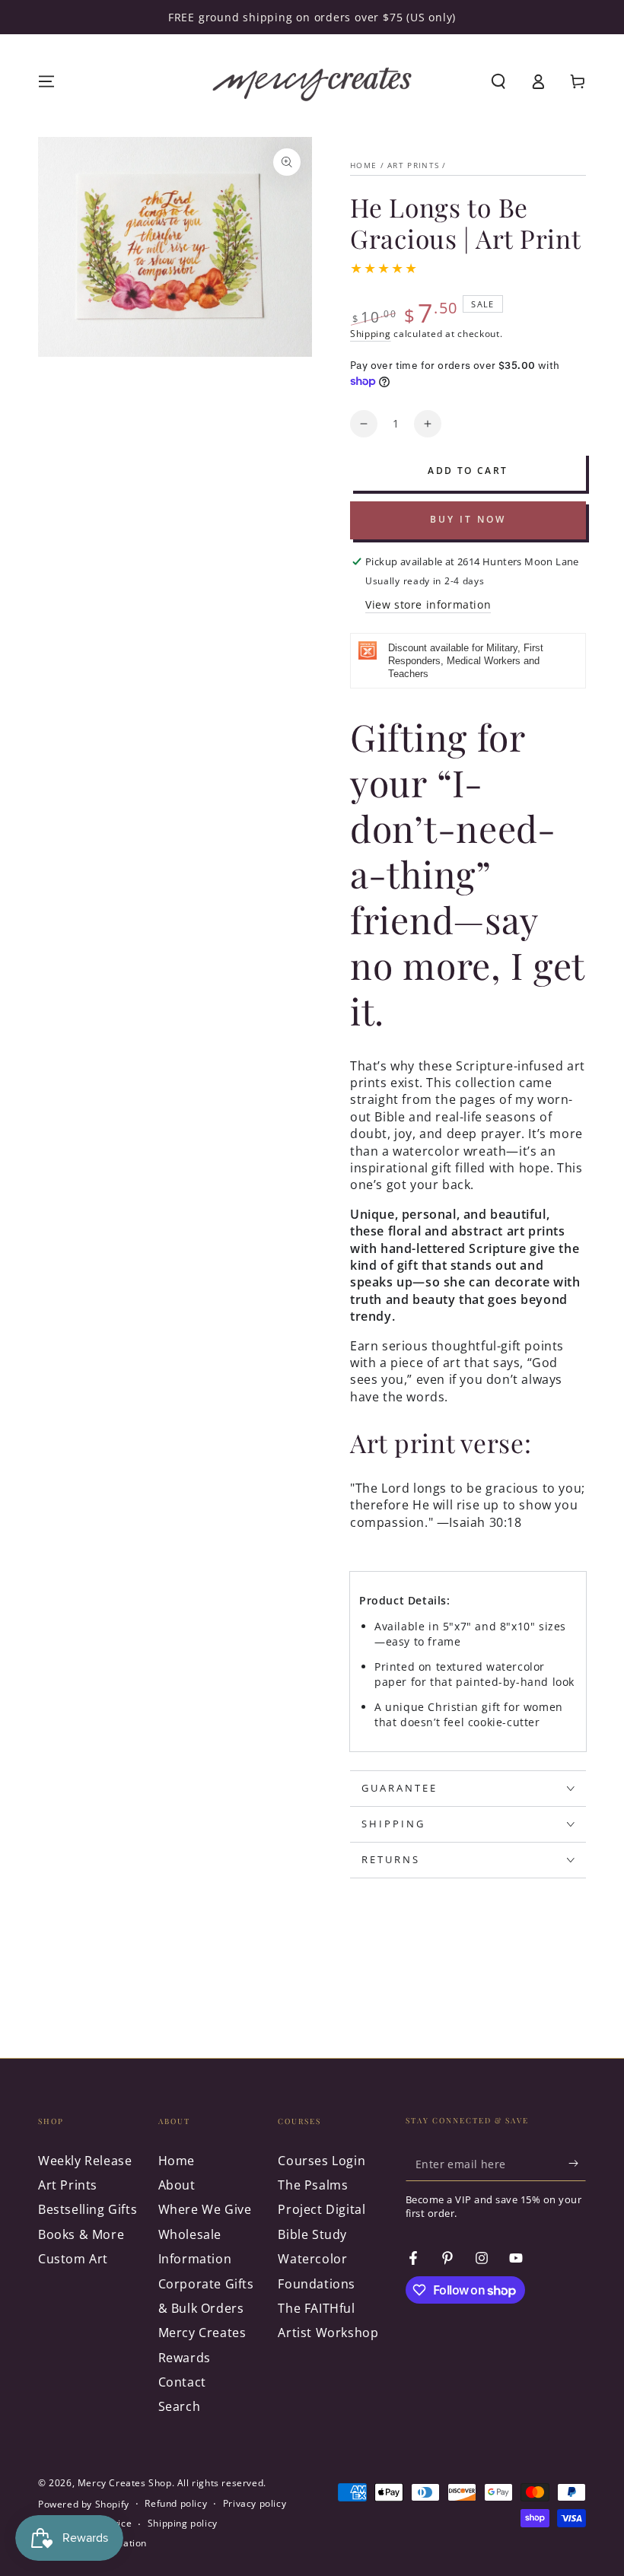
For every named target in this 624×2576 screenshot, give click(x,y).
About (177, 2185)
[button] (498, 81)
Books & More (81, 2234)
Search (180, 2406)
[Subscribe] (577, 2164)
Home (363, 165)
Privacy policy (255, 2504)
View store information (428, 604)
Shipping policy (183, 2524)
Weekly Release (85, 2161)
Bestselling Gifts (88, 2209)
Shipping (371, 334)
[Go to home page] (312, 81)
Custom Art (73, 2259)
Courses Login (322, 2161)
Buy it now (468, 519)
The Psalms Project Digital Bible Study (322, 2210)
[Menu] (46, 81)
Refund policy (176, 2504)
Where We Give (205, 2209)
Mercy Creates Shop (125, 2483)
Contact (182, 2382)
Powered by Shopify (84, 2504)
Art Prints (413, 165)
